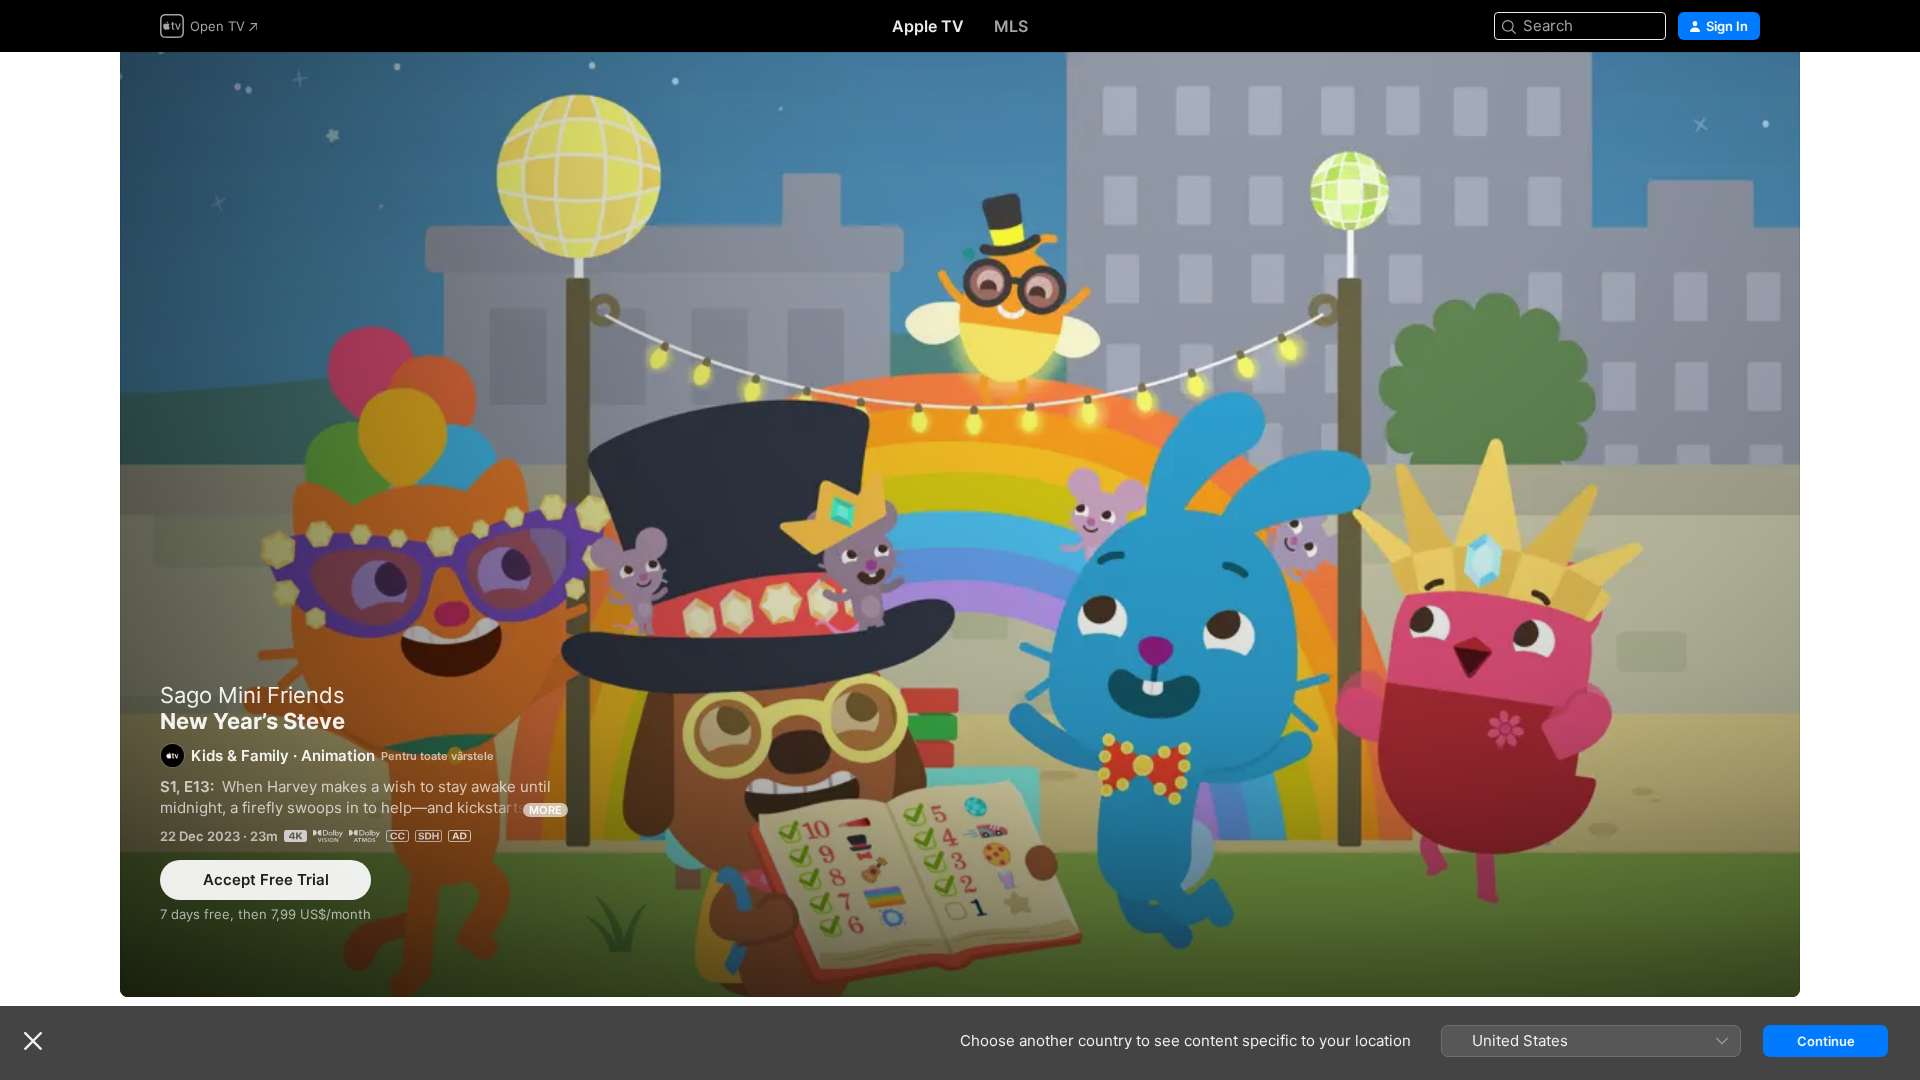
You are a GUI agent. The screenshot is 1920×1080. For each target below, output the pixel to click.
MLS (1011, 26)
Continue (1826, 1041)
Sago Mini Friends (252, 695)
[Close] (33, 1041)
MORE (545, 810)
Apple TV (928, 26)
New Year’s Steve (960, 524)
